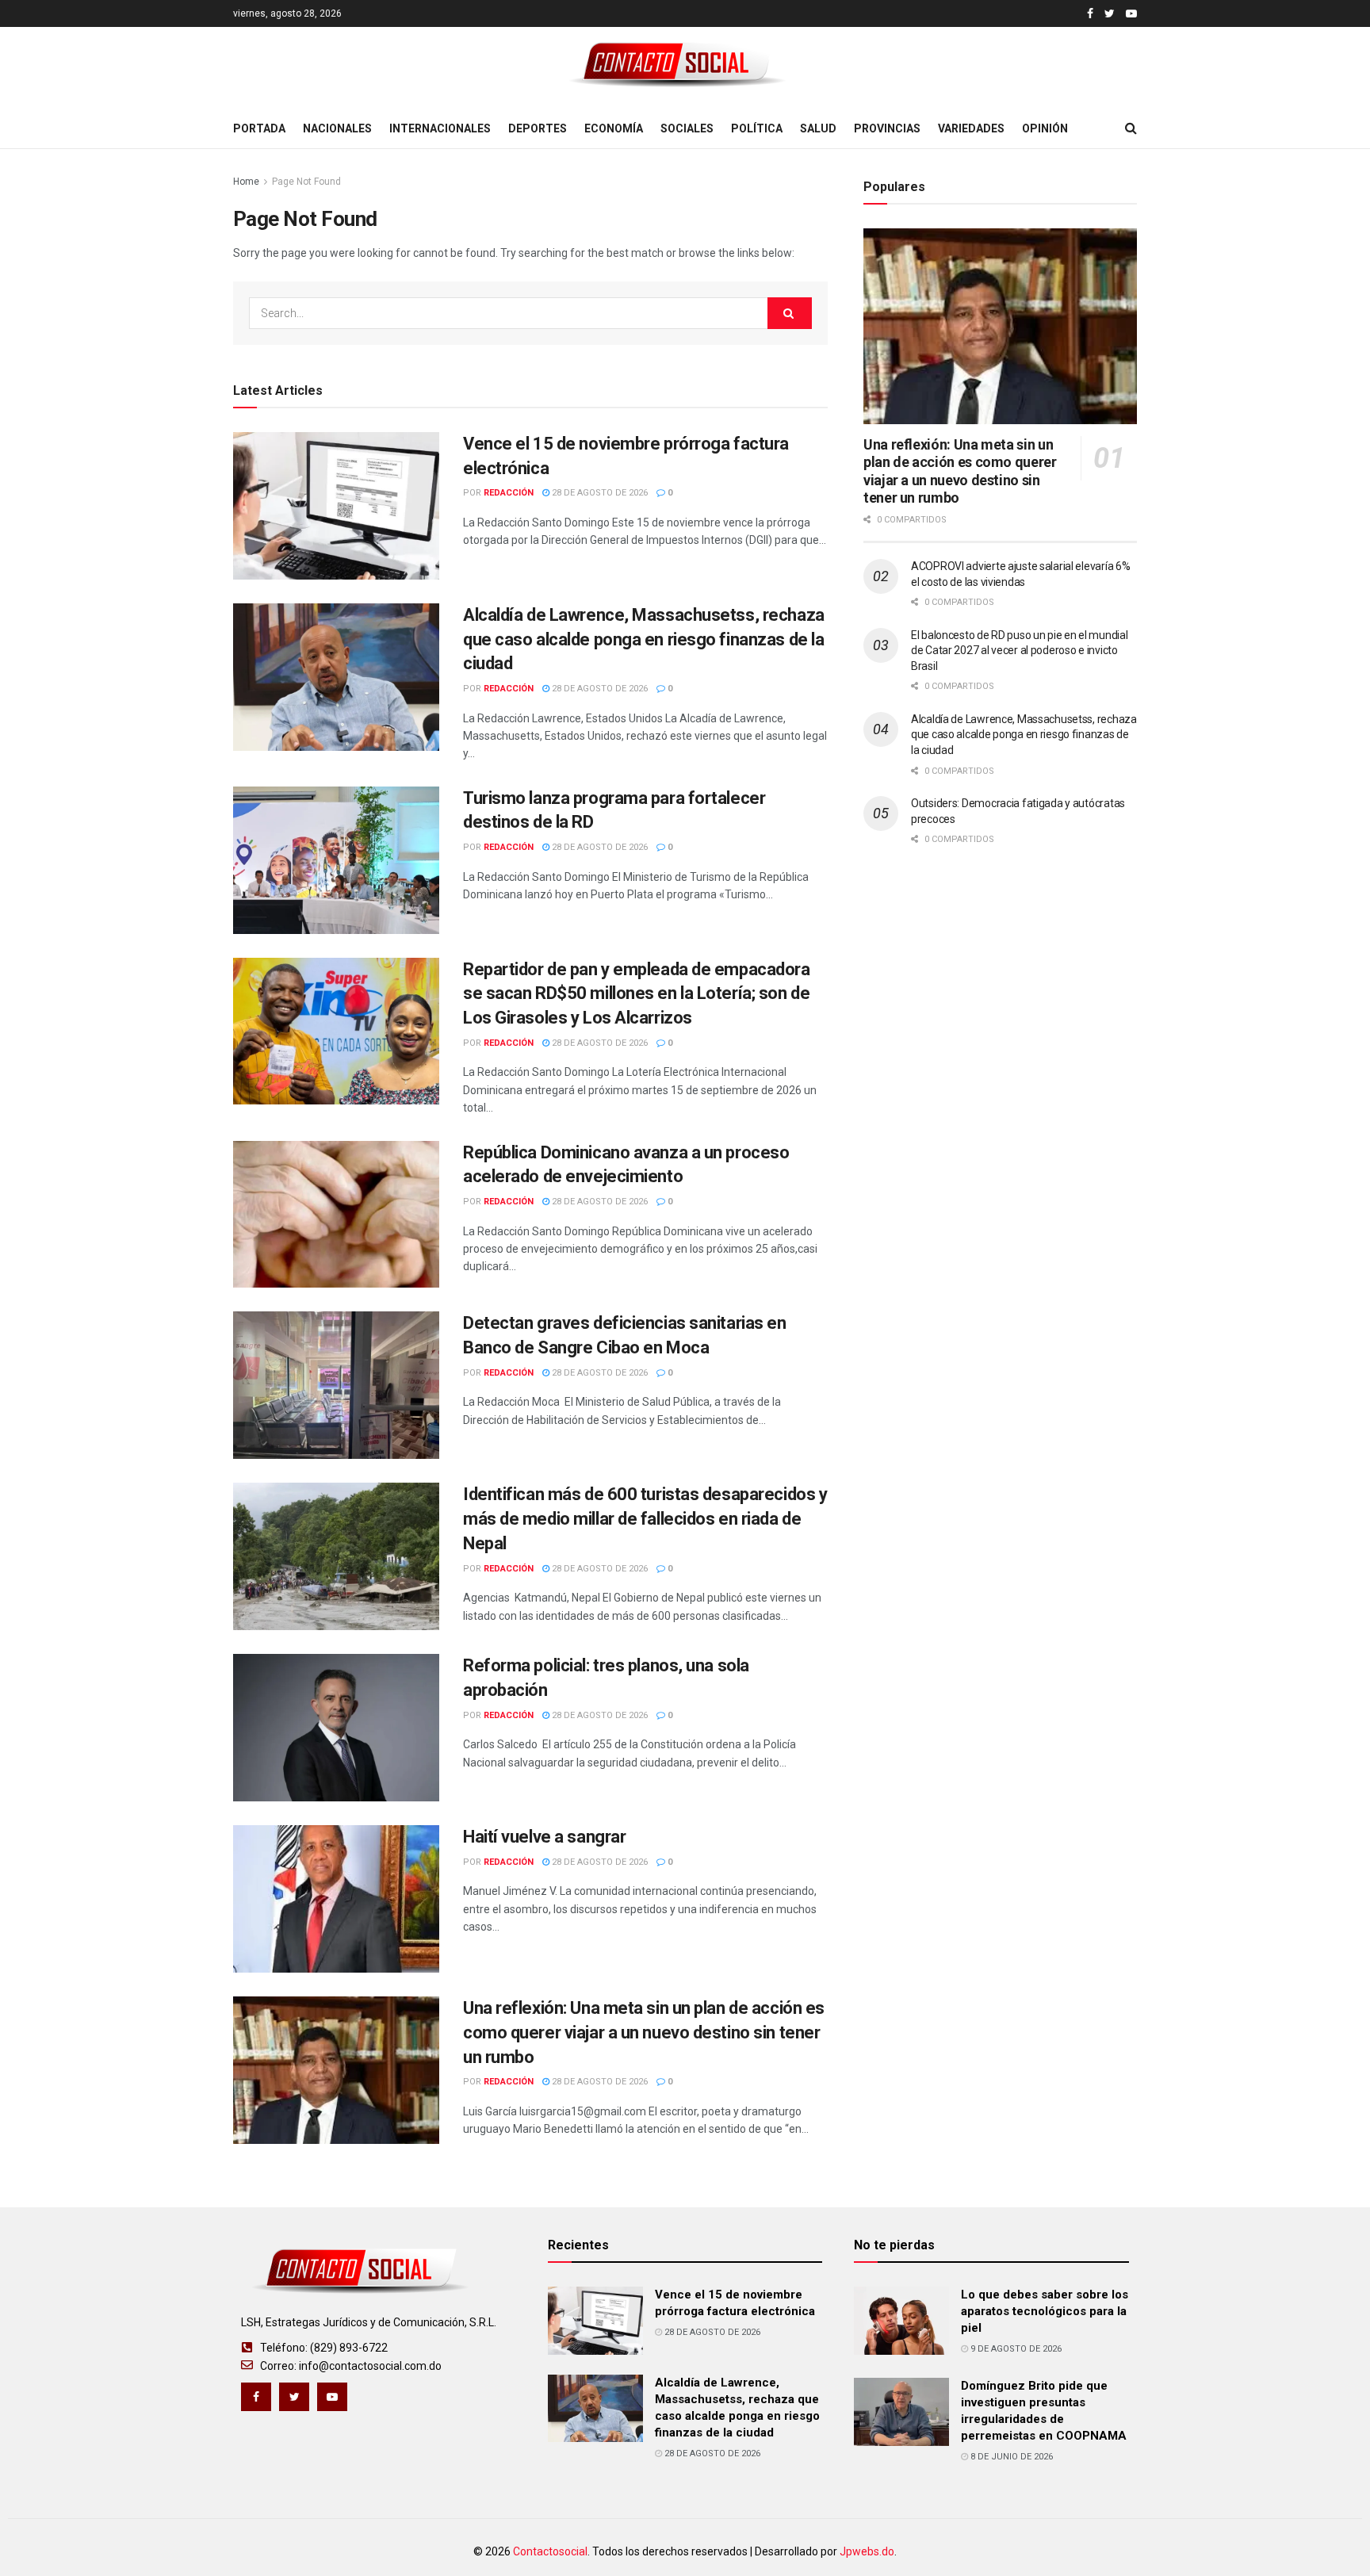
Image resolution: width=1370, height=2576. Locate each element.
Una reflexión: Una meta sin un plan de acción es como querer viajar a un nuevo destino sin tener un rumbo (644, 2032)
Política (757, 128)
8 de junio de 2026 (1010, 2457)
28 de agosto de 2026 (599, 493)
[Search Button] (790, 313)
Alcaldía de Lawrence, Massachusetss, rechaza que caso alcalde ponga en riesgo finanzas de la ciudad (644, 639)
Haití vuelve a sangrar (544, 1837)
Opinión (1045, 128)
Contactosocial (550, 2551)
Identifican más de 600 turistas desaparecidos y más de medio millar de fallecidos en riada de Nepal (645, 1519)
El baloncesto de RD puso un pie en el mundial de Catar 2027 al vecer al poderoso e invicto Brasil (1019, 651)
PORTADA (259, 128)
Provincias (887, 128)
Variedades (971, 128)
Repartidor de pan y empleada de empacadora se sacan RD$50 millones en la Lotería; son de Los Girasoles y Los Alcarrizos (637, 994)
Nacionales (337, 128)
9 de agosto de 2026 (1015, 2349)
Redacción (509, 493)
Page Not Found (306, 182)
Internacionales (440, 128)
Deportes (538, 128)
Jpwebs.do (867, 2551)
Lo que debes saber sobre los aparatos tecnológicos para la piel (1045, 2311)
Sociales (687, 128)
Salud (818, 128)
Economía (614, 128)
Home (246, 182)
